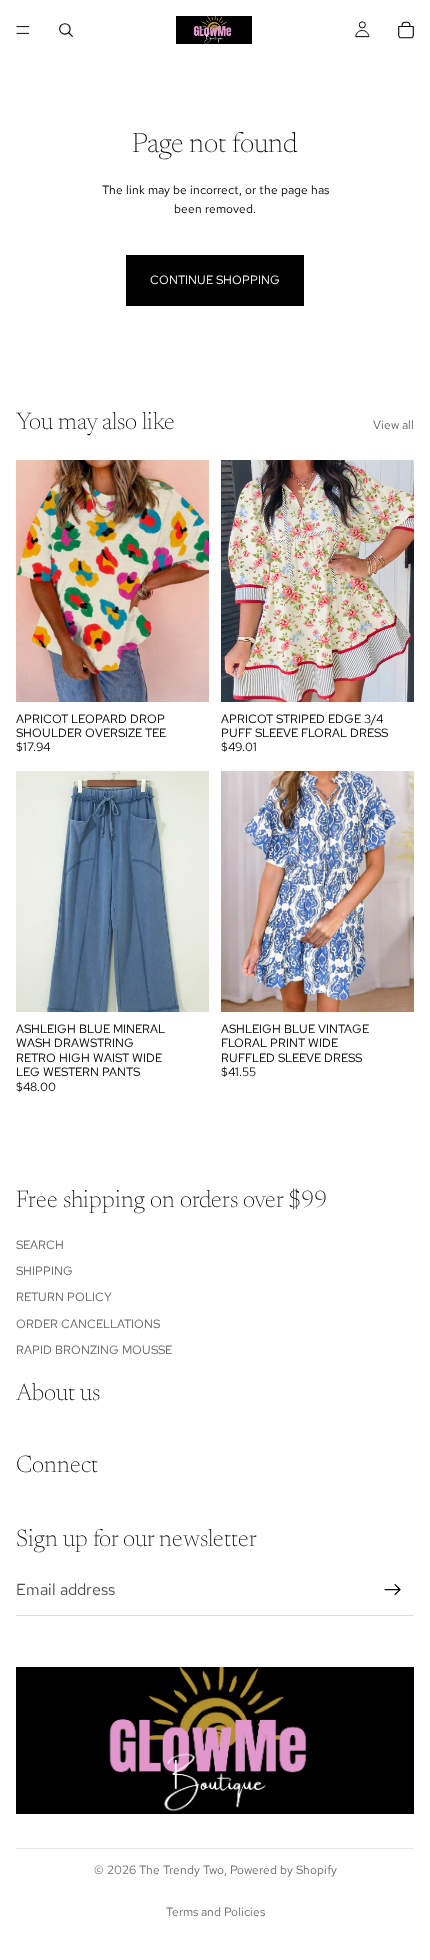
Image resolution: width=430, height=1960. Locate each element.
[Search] (66, 30)
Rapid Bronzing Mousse (94, 1350)
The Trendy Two (181, 1870)
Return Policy (64, 1297)
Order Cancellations (88, 1323)
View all (393, 425)
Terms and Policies (215, 1912)
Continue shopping (215, 280)
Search (40, 1244)
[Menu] (23, 30)
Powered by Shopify (283, 1870)
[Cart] (406, 30)
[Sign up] (393, 1590)
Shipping (44, 1271)
